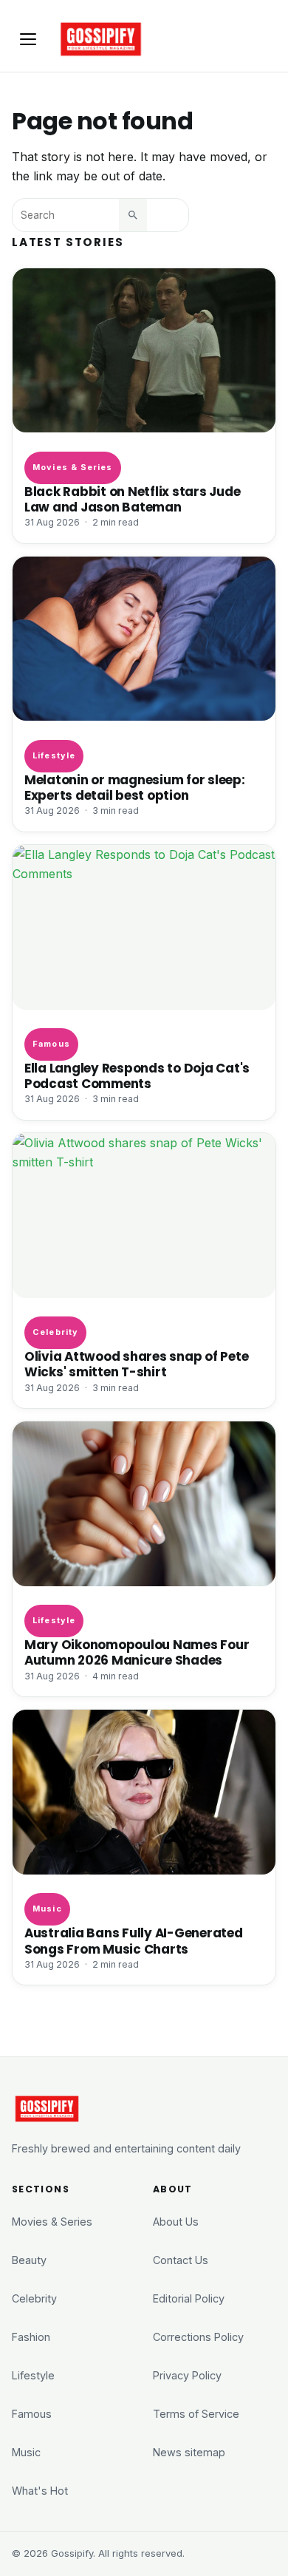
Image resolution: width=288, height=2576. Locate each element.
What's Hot (40, 2491)
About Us (176, 2222)
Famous (51, 1044)
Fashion (31, 2337)
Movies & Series (72, 467)
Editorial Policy (189, 2298)
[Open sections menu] (28, 39)
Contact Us (181, 2260)
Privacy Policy (187, 2375)
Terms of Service (196, 2414)
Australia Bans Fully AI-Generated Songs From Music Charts (134, 1941)
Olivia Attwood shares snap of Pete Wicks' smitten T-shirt (136, 1365)
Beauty (29, 2260)
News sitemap (189, 2452)
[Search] (133, 215)
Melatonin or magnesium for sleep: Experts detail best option (135, 788)
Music (47, 1909)
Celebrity (55, 1332)
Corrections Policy (198, 2337)
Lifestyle (54, 755)
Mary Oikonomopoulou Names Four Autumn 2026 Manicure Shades (137, 1653)
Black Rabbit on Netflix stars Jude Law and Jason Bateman (132, 500)
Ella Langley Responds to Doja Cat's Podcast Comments (137, 1076)
